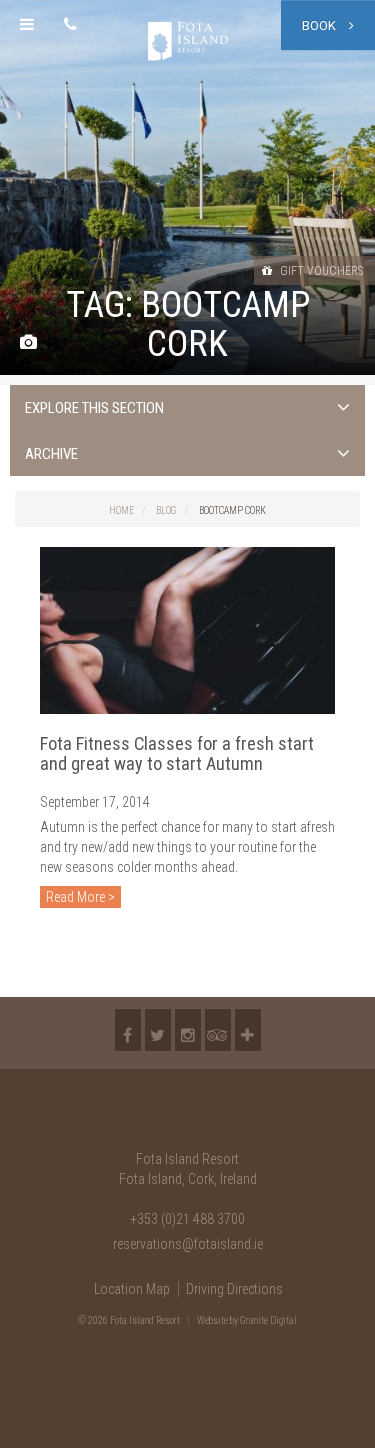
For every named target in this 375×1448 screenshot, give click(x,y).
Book (320, 25)
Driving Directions (234, 1289)
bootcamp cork (232, 510)
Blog (166, 510)
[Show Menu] (27, 25)
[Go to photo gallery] (28, 343)
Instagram (188, 1030)
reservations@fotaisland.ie (188, 1244)
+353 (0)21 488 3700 (187, 1219)
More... (248, 1030)
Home (121, 510)
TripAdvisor (218, 1030)
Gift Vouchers (320, 271)
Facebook (128, 1030)
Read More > (80, 897)
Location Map (132, 1289)
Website (212, 1320)
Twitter (158, 1030)
